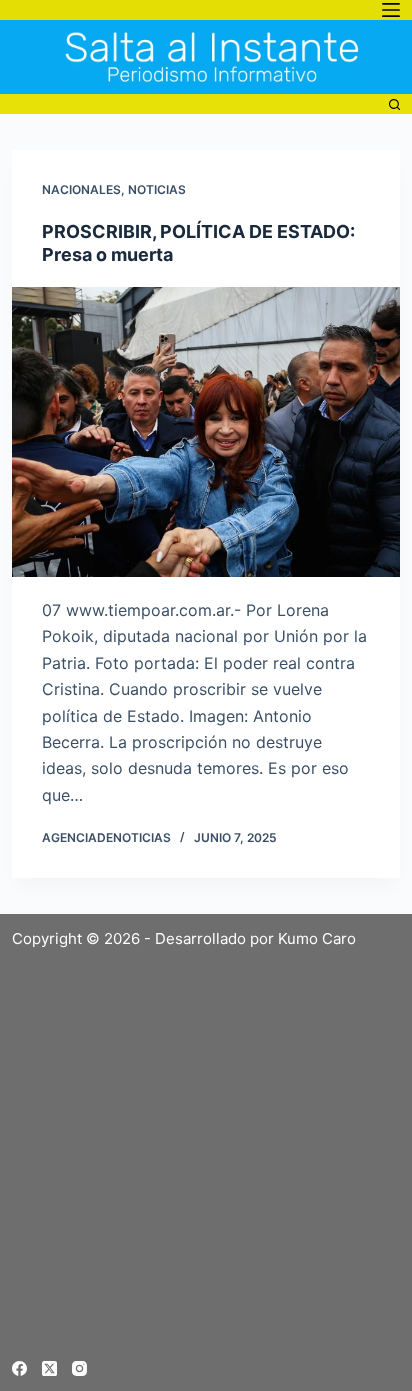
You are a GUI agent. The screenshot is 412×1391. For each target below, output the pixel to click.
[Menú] (391, 10)
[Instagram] (79, 1368)
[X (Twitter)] (49, 1368)
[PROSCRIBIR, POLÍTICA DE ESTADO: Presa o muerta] (205, 432)
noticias (157, 189)
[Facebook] (19, 1368)
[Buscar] (394, 104)
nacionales (81, 189)
